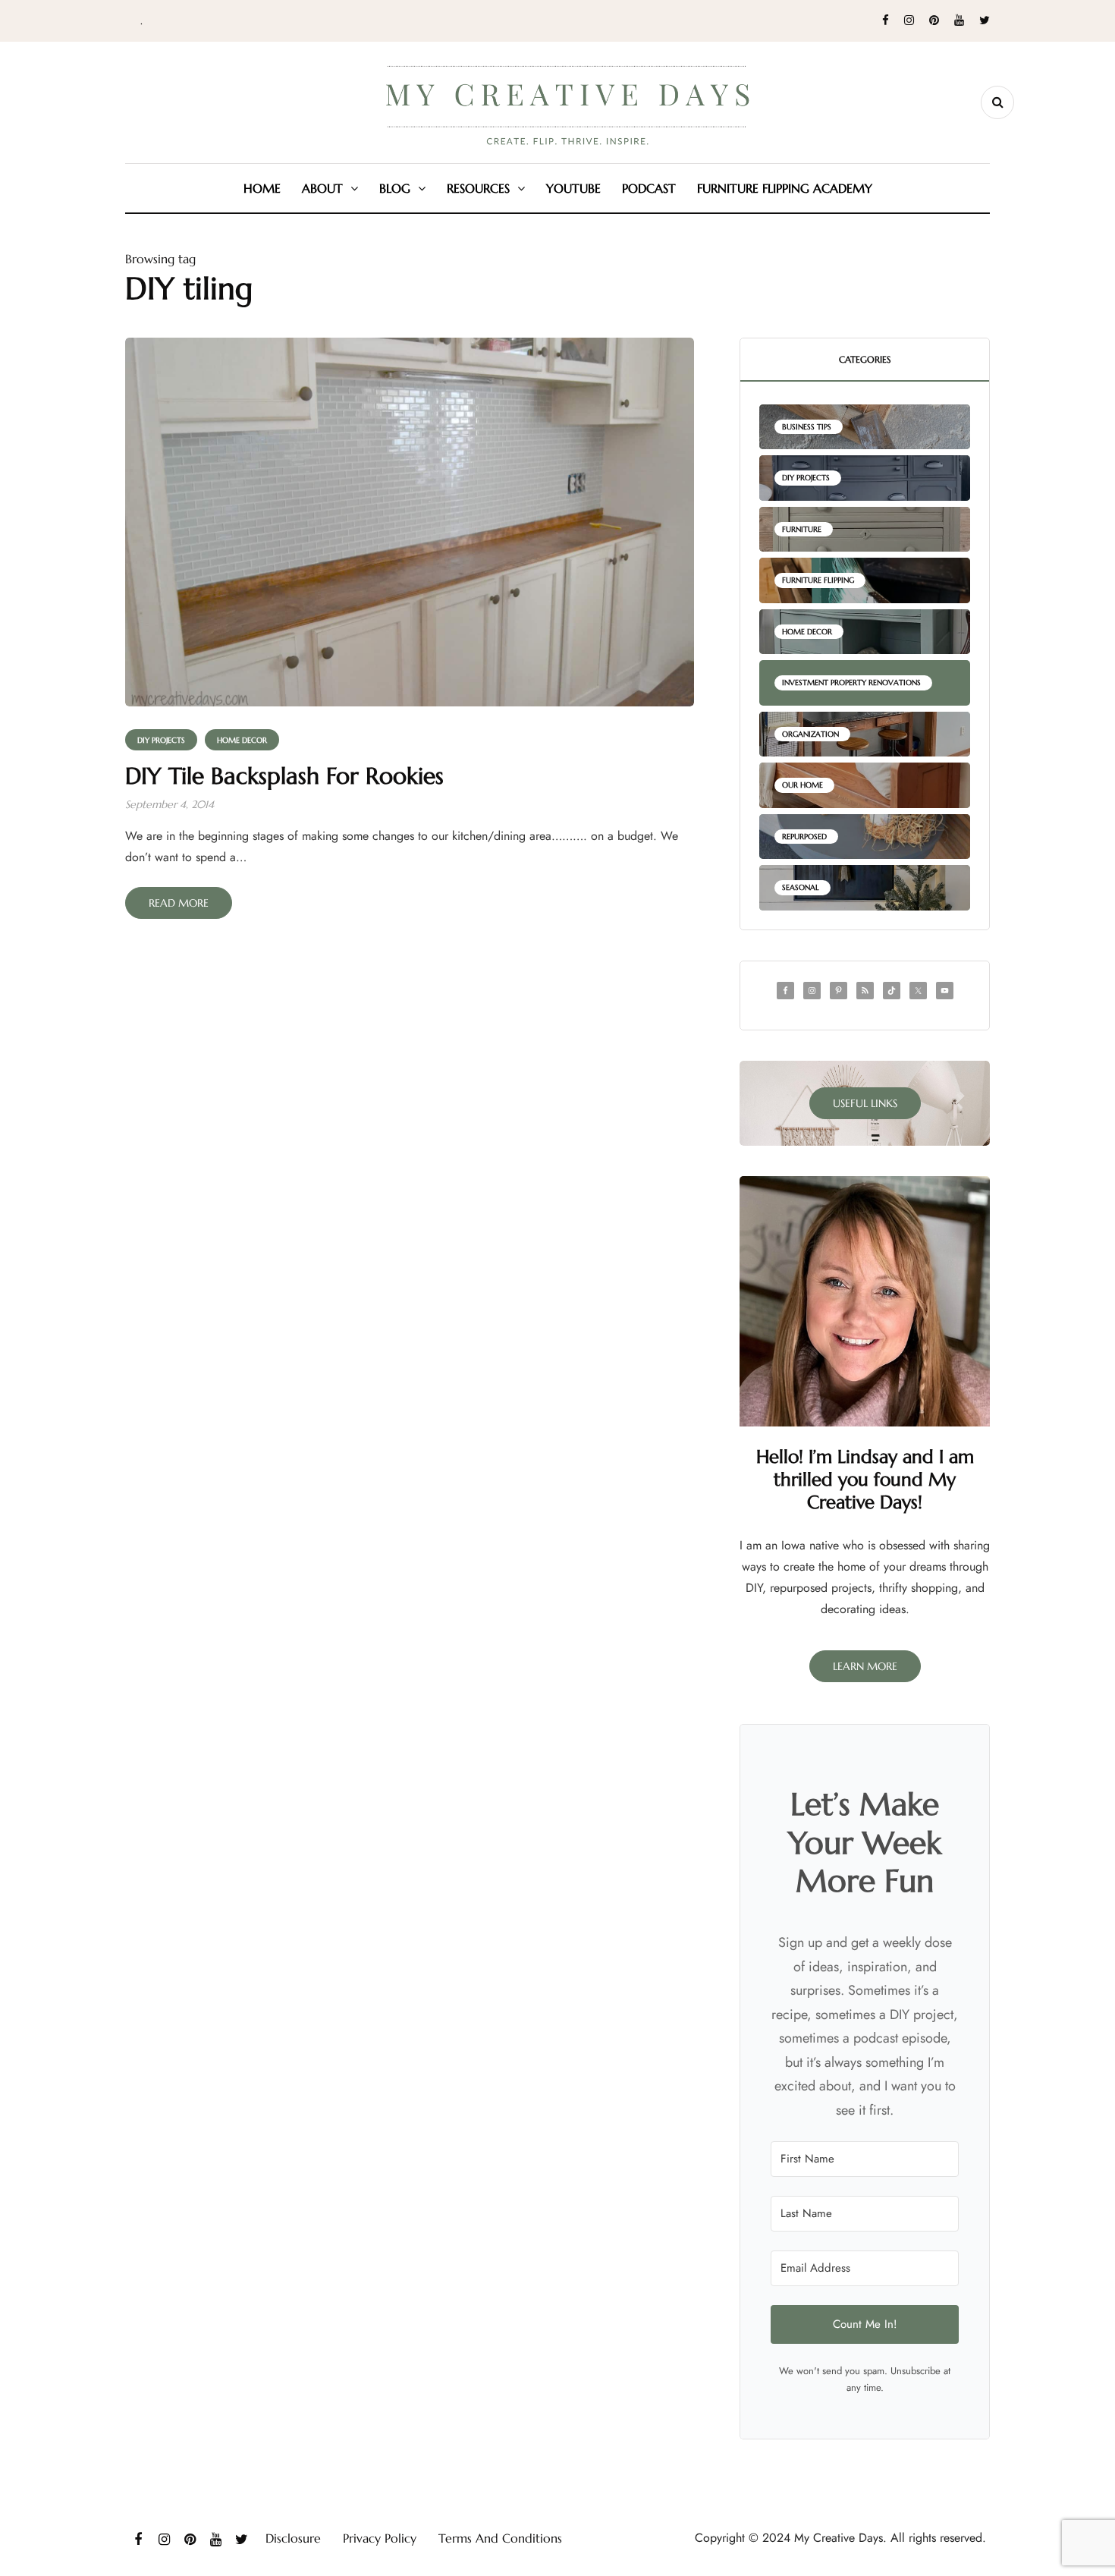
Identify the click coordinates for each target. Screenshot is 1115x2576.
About (322, 188)
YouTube (573, 188)
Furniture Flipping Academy (785, 188)
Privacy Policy (380, 2538)
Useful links (865, 1103)
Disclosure (293, 2538)
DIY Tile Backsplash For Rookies (284, 776)
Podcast (649, 188)
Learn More (865, 1666)
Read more (179, 903)
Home (262, 188)
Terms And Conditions (500, 2538)
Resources (478, 188)
